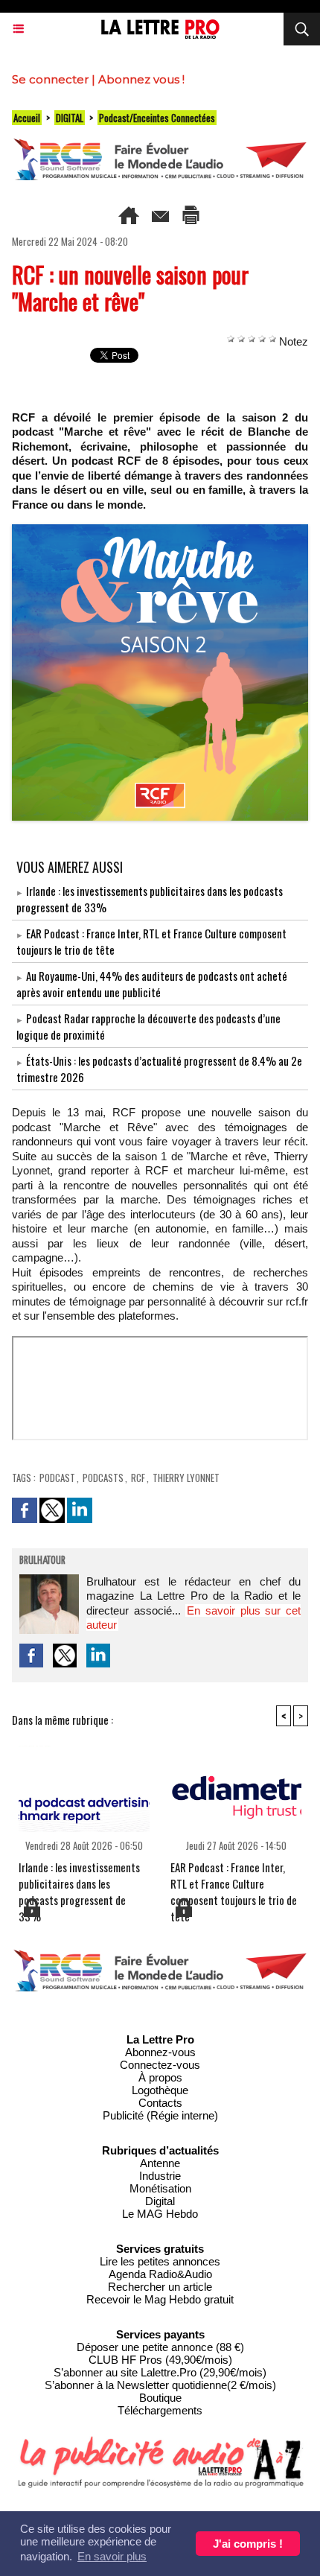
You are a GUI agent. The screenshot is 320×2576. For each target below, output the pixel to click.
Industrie (160, 2176)
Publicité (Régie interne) (160, 2115)
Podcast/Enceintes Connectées (157, 118)
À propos (160, 2077)
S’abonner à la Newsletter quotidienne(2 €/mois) (160, 2385)
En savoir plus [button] (112, 2556)
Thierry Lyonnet (186, 1478)
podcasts (103, 1478)
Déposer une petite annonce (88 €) (160, 2347)
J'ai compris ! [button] (248, 2544)
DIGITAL (70, 118)
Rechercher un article (160, 2287)
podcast (57, 1478)
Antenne (160, 2163)
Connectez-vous (160, 2065)
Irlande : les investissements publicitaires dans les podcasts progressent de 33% (79, 1877)
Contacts (160, 2103)
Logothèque (160, 2090)
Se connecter (50, 79)
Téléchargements (160, 2410)
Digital (160, 2201)
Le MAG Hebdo (160, 2214)
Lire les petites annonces (160, 2261)
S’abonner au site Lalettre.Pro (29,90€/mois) (160, 2372)
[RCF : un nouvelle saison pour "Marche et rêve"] (160, 531)
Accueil (27, 118)
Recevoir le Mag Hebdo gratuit (160, 2299)
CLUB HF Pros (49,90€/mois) (160, 2360)
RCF (138, 1478)
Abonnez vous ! (141, 79)
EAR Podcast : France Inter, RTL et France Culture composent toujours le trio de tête (234, 1877)
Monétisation (160, 2188)
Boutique (160, 2398)
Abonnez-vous (160, 2052)
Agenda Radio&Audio (160, 2274)
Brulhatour (42, 1561)
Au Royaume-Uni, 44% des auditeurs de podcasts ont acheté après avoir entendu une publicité (152, 984)
